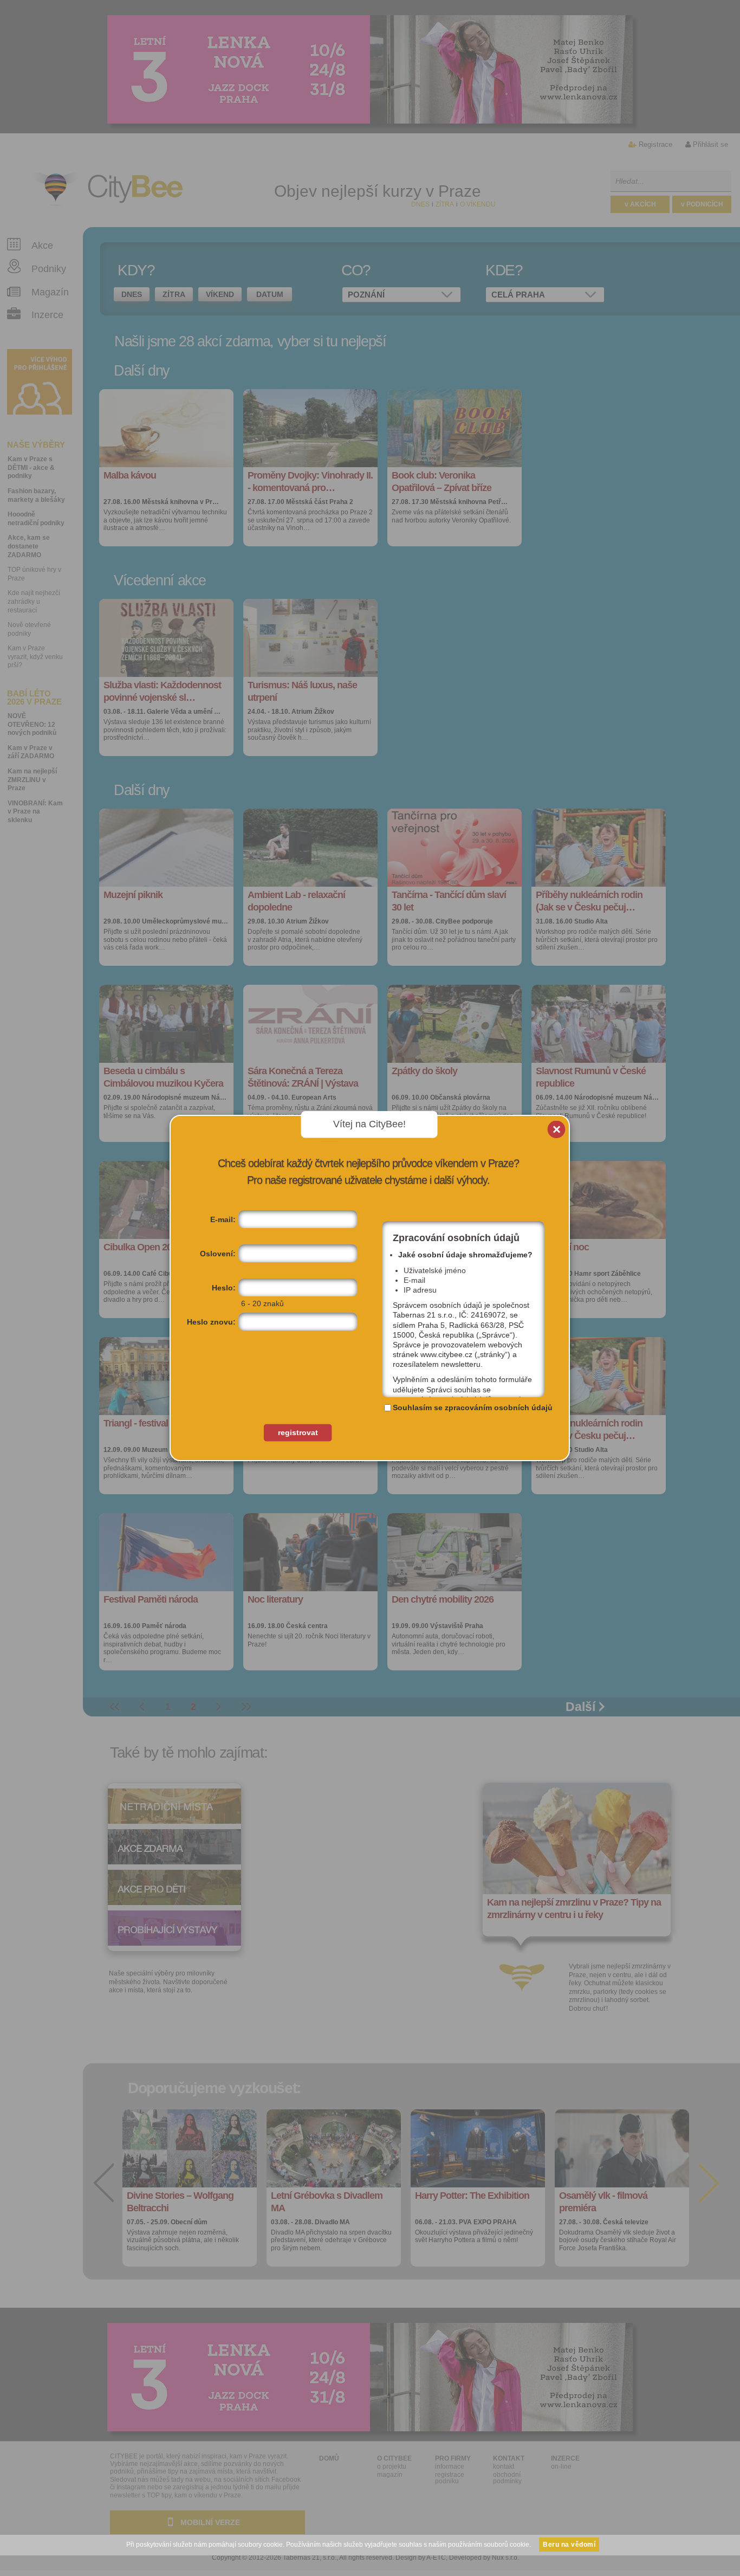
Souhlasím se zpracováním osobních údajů (473, 1408)
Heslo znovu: (211, 1322)
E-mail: (223, 1219)
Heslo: (224, 1288)
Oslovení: (218, 1254)
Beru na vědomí (569, 2545)
